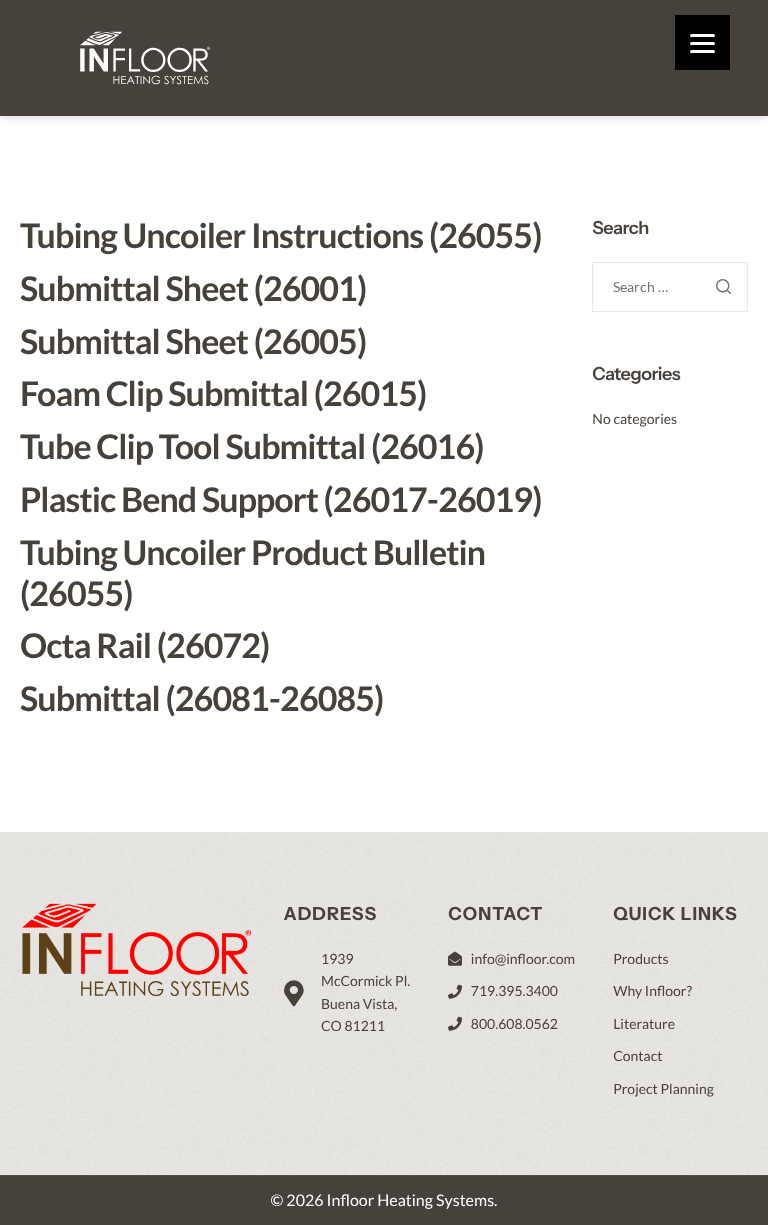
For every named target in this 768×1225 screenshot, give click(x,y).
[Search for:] (670, 286)
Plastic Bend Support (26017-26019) (280, 499)
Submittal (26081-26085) (201, 698)
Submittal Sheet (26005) (193, 341)
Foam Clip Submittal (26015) (223, 393)
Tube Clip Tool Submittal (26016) (251, 446)
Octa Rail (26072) (144, 645)
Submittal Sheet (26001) (193, 288)
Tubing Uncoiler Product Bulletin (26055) (252, 573)
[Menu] (702, 42)
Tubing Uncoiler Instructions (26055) (280, 235)
